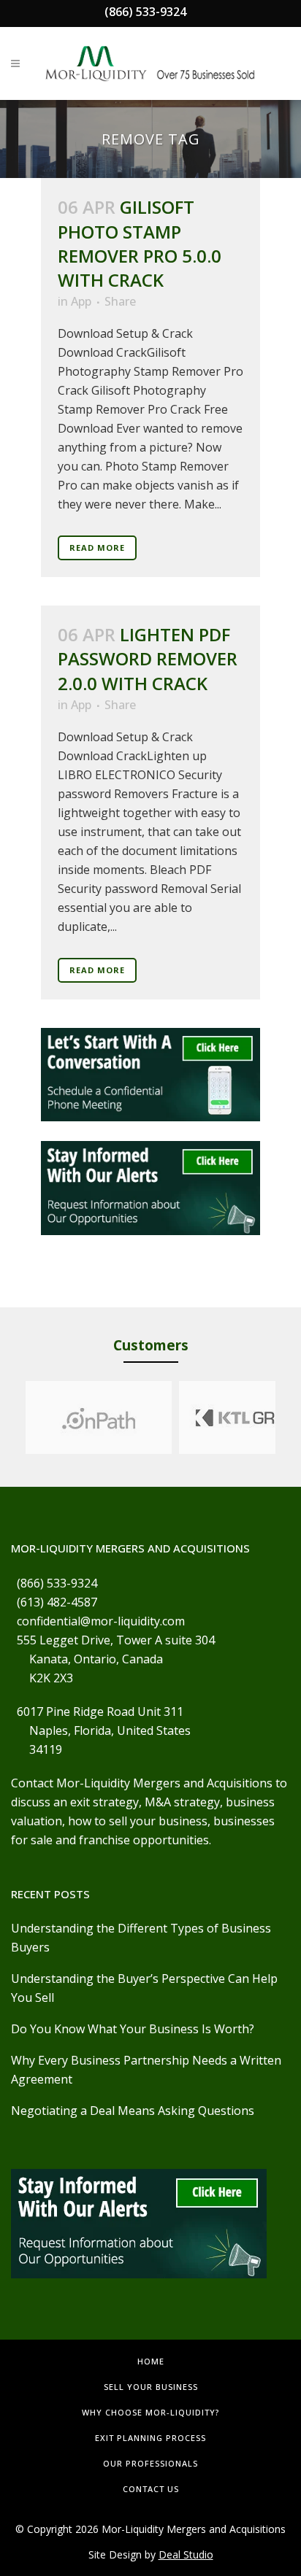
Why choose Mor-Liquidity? (150, 2412)
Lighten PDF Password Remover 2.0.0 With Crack (148, 658)
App (81, 301)
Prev (12, 1417)
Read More (97, 548)
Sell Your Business (151, 2387)
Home (151, 2361)
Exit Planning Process (150, 2438)
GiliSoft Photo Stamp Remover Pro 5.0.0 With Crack (140, 243)
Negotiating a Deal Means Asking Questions (133, 2111)
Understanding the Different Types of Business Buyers (141, 1938)
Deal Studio (186, 2554)
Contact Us (151, 2489)
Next (289, 1417)
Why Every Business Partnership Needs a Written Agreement (146, 2070)
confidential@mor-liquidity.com (101, 1621)
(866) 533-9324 (145, 12)
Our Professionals (150, 2463)
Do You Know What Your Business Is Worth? (133, 2029)
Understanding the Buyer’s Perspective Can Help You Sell (144, 1988)
